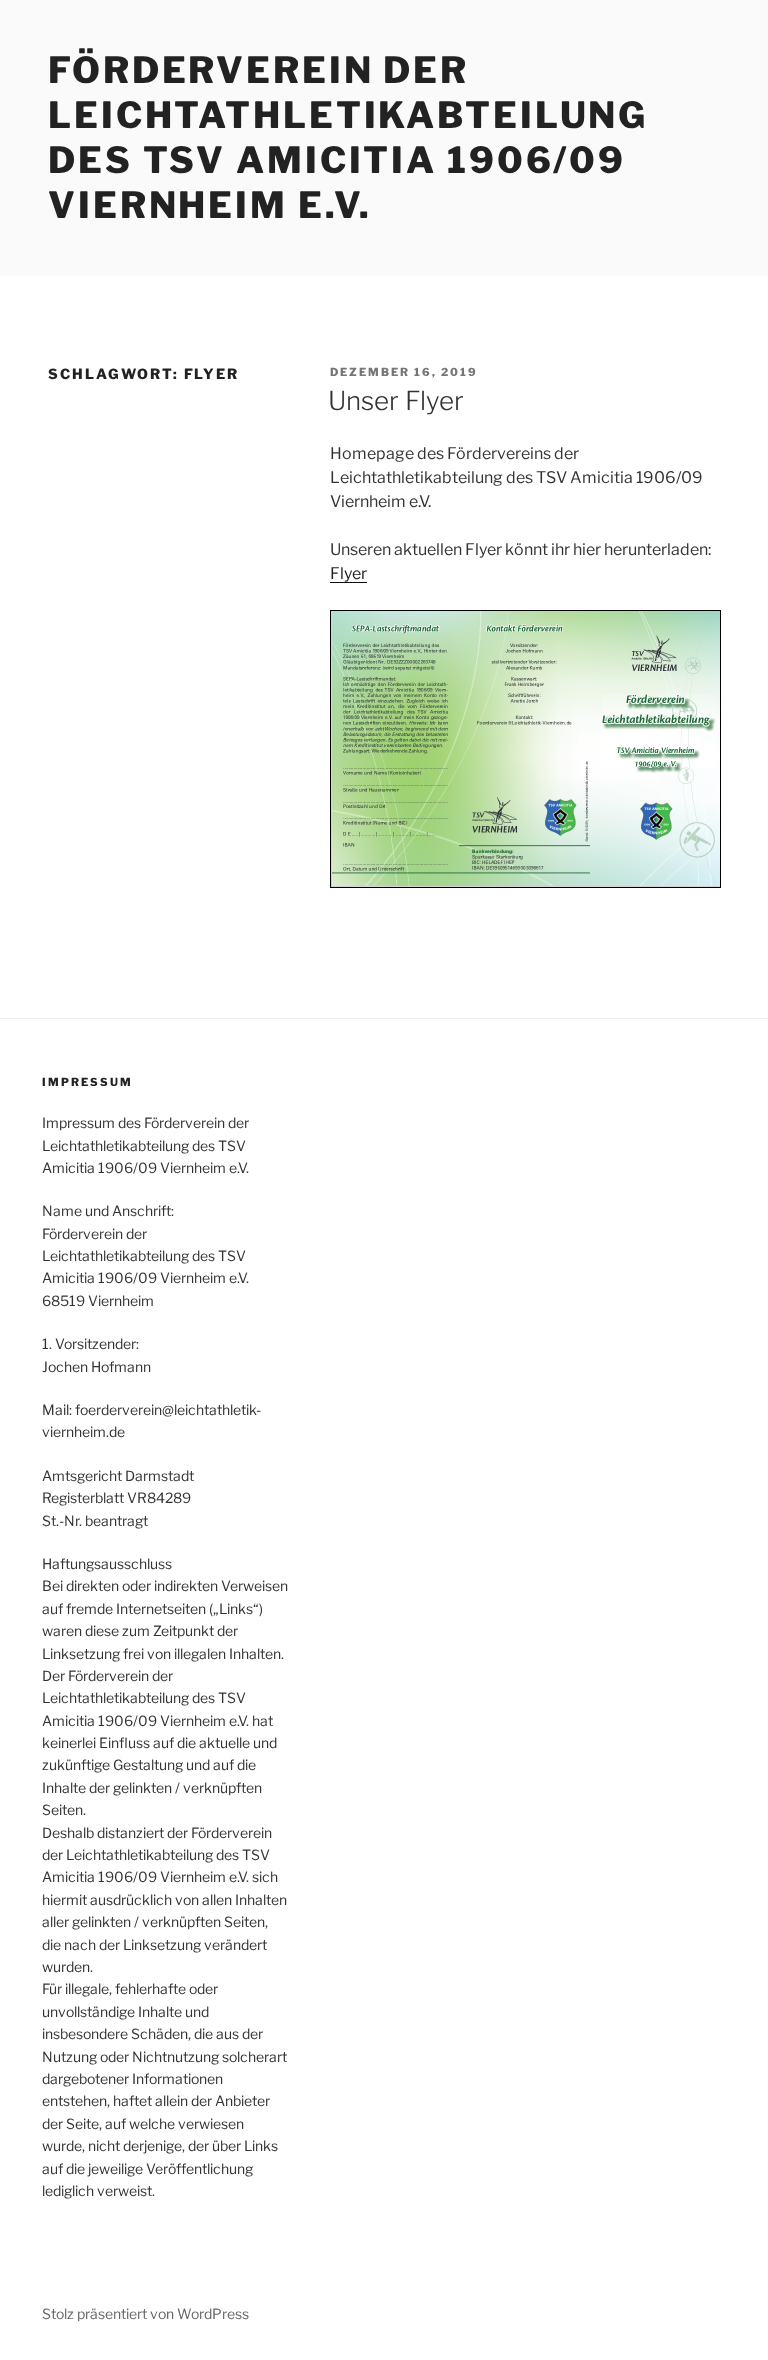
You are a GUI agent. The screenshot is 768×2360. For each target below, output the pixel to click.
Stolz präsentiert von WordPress (145, 2313)
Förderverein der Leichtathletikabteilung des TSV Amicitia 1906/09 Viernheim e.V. (348, 137)
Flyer (348, 573)
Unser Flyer (396, 400)
